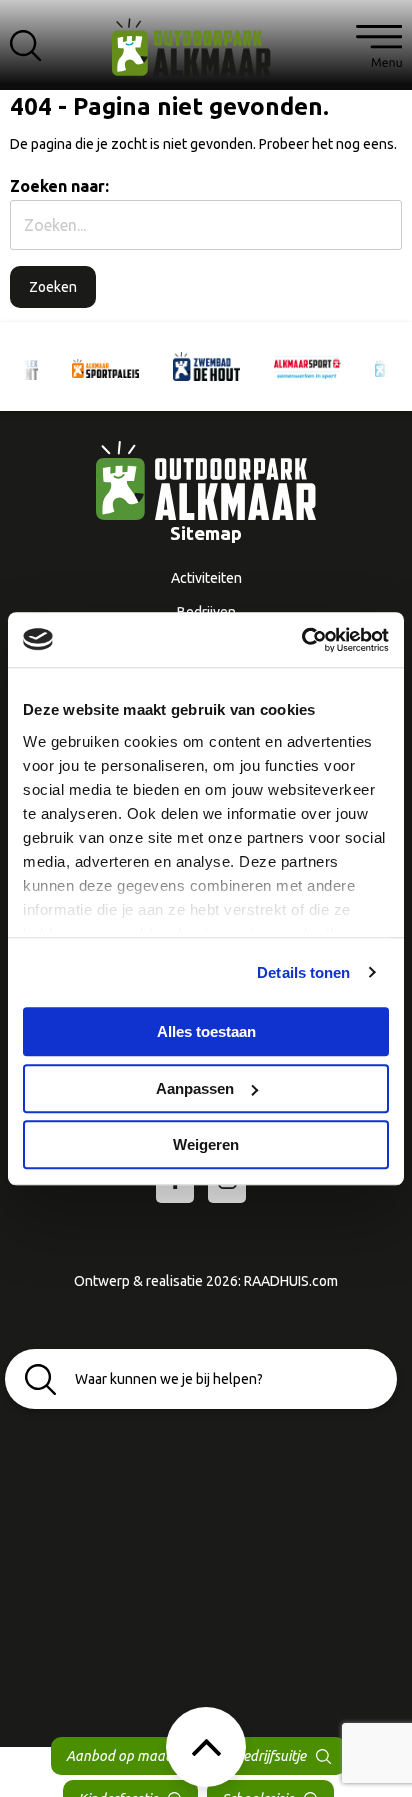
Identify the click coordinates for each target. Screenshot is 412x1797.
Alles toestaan (206, 1031)
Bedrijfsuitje (270, 1756)
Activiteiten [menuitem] (206, 578)
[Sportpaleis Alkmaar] (105, 367)
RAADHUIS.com (291, 1281)
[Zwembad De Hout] (206, 366)
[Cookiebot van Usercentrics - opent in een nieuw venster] (301, 640)
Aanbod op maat (118, 1756)
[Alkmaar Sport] (307, 366)
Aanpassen (195, 1088)
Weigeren (206, 1144)
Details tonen (303, 972)
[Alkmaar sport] (206, 54)
